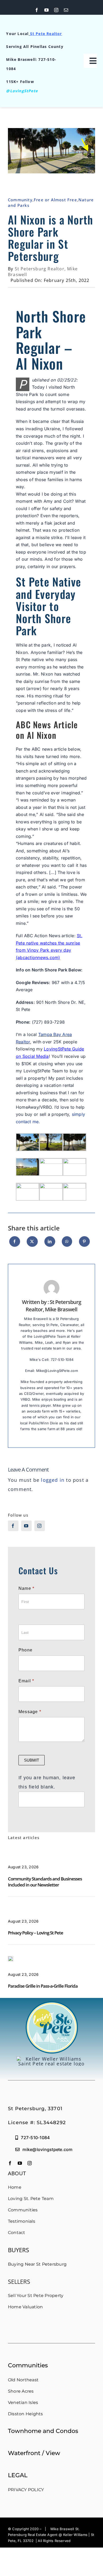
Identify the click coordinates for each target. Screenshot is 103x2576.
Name (26, 1588)
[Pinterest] (84, 1244)
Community (20, 200)
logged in (53, 1480)
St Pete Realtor (46, 34)
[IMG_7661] (11, 1958)
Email (26, 1681)
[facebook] (37, 10)
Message (30, 1712)
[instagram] (56, 10)
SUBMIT (32, 1760)
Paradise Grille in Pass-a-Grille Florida (43, 1986)
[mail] (66, 10)
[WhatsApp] (67, 1244)
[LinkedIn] (50, 1244)
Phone (25, 1650)
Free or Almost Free (55, 200)
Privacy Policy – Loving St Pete (36, 1933)
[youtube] (47, 10)
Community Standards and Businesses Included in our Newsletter (45, 1882)
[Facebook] (15, 1244)
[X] (32, 1244)
